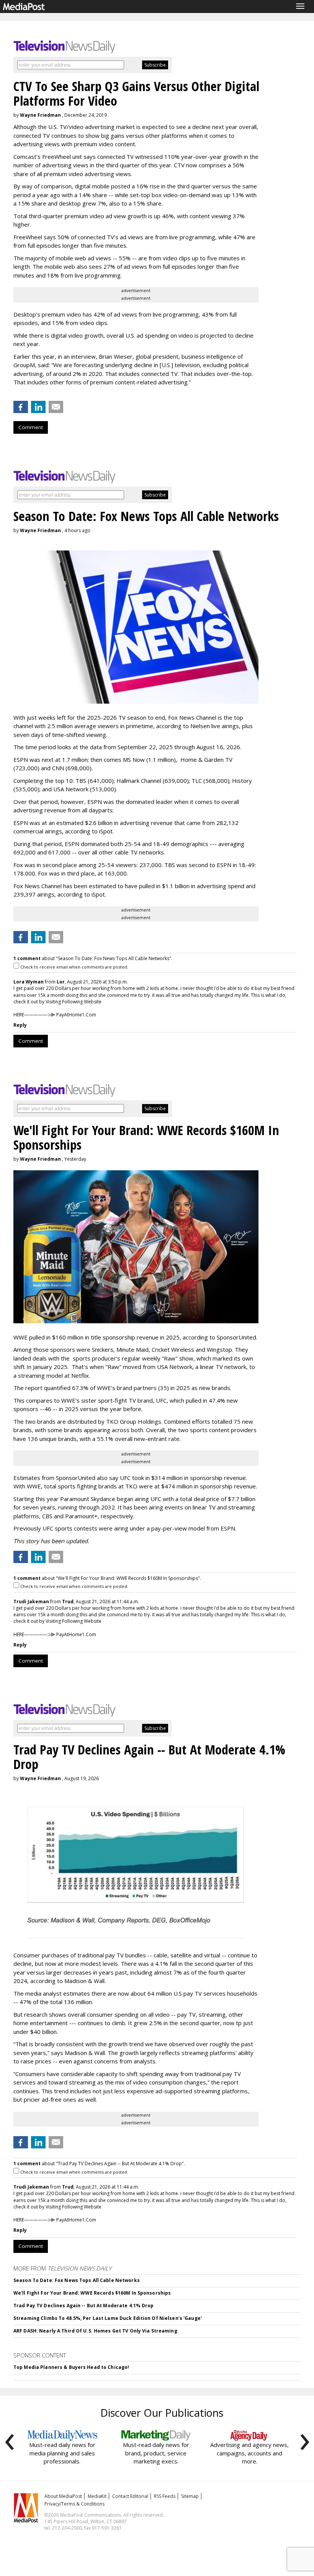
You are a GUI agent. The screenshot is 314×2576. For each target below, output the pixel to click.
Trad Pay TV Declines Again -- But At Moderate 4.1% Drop (84, 2306)
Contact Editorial (130, 2496)
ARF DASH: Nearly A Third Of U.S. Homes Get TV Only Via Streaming (95, 2331)
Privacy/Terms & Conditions (74, 2504)
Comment (31, 427)
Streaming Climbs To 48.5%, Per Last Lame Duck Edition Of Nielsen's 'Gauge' (108, 2318)
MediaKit (97, 2496)
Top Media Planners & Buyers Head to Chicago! (71, 2367)
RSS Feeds (165, 2496)
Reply (20, 1025)
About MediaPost (63, 2496)
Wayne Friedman (40, 115)
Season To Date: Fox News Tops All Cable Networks (77, 2280)
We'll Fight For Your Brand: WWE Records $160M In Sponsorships (92, 2293)
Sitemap (190, 2496)
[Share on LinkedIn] (38, 407)
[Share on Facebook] (21, 407)
